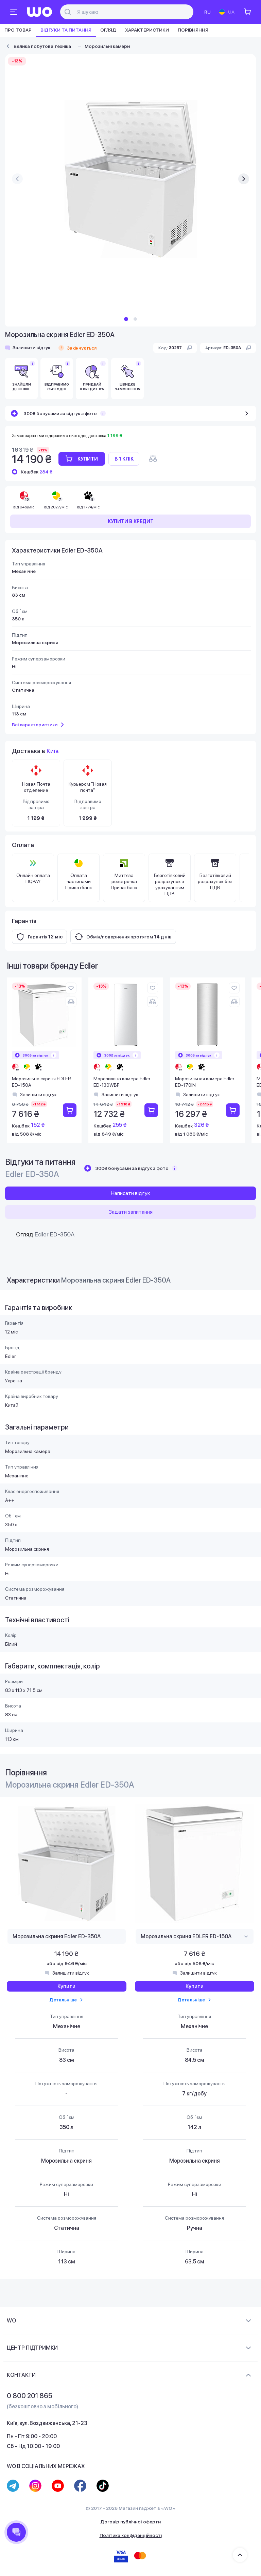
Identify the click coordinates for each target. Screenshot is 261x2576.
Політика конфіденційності (131, 2535)
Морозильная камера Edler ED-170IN (205, 1082)
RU (207, 12)
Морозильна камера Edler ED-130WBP (122, 1082)
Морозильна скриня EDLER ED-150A (41, 1082)
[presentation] (17, 179)
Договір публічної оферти (130, 2522)
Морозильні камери (107, 46)
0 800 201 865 (30, 2396)
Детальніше (63, 2000)
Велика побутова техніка (42, 46)
